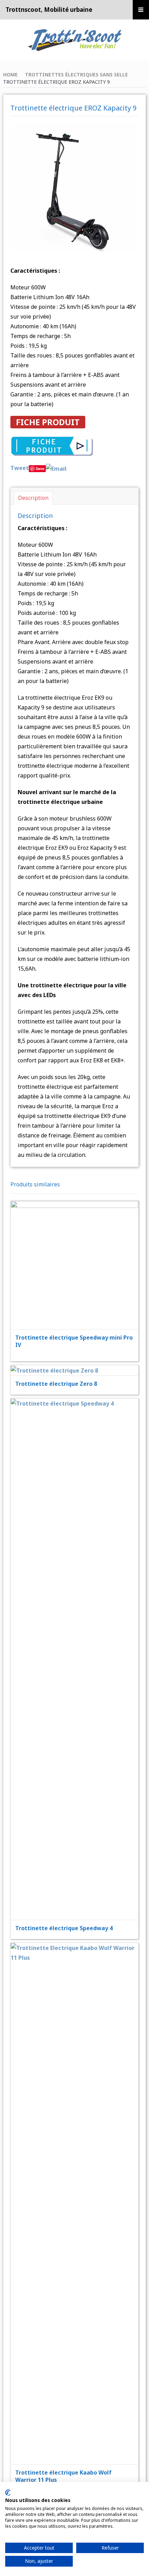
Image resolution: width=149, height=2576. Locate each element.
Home (10, 75)
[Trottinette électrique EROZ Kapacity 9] (75, 187)
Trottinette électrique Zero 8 (56, 1384)
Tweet (20, 468)
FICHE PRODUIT (48, 422)
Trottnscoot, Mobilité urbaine (49, 10)
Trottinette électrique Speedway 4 (64, 1928)
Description (33, 498)
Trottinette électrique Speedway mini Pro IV (74, 1341)
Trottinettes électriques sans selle (76, 75)
